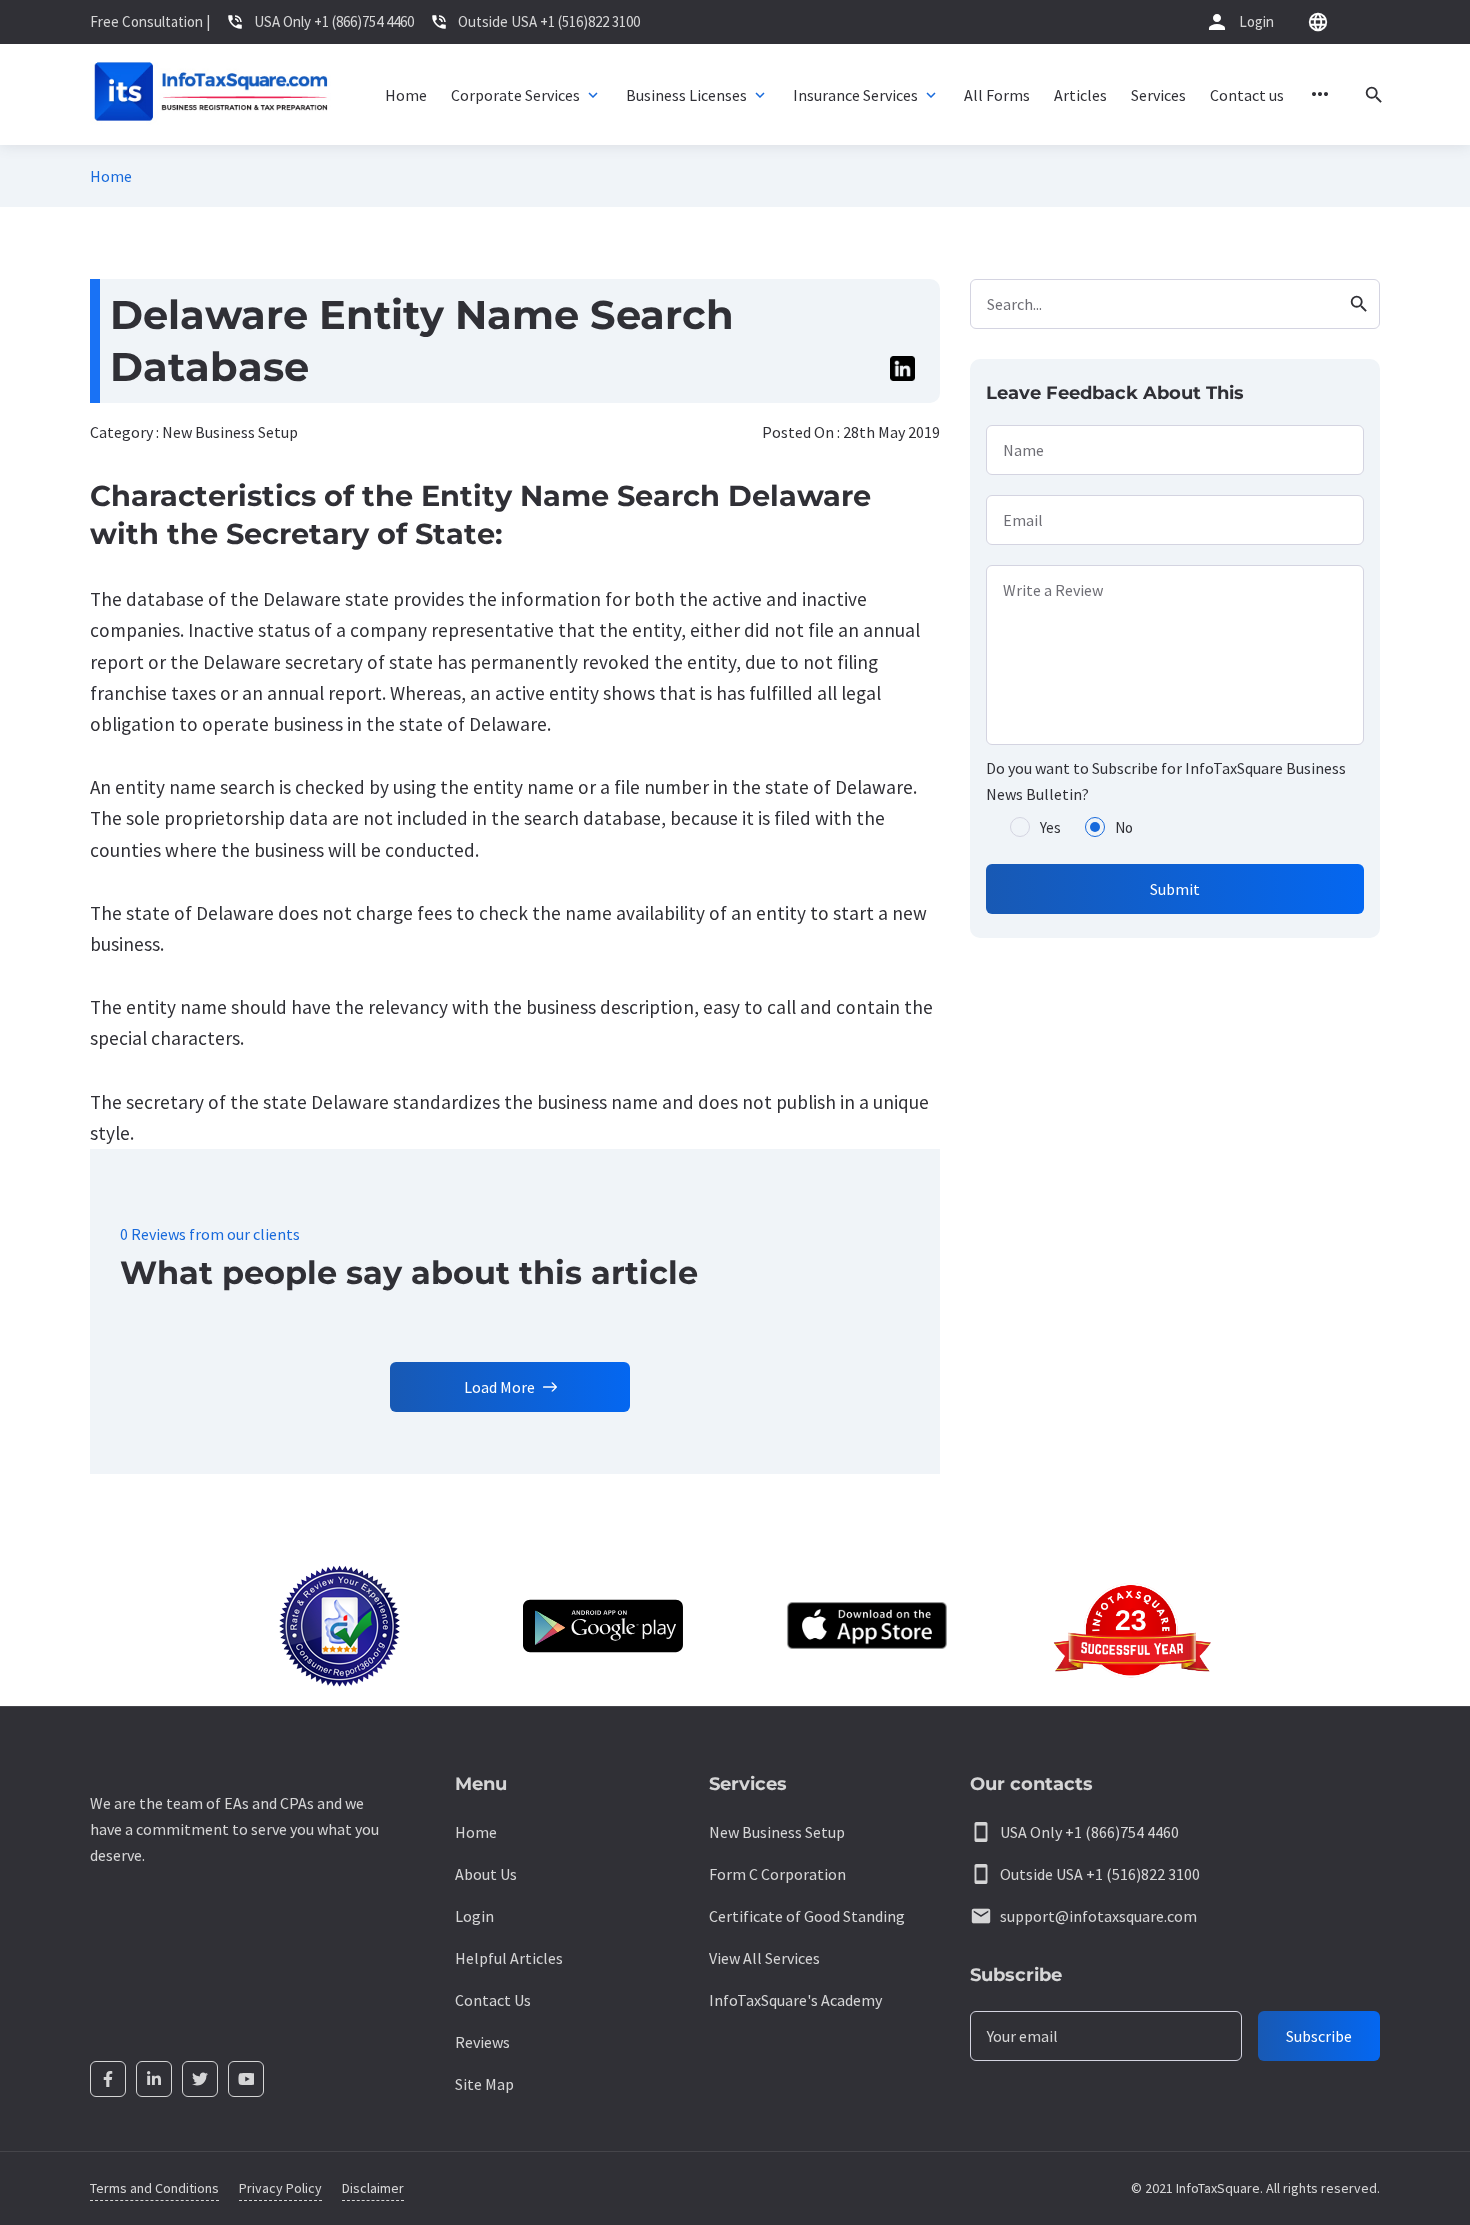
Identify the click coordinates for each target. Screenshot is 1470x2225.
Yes (1050, 827)
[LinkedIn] (154, 2079)
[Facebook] (108, 2079)
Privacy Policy (280, 2188)
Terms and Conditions (154, 2188)
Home (111, 176)
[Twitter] (200, 2079)
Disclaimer (373, 2188)
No (1124, 827)
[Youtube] (246, 2079)
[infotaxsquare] (210, 94)
